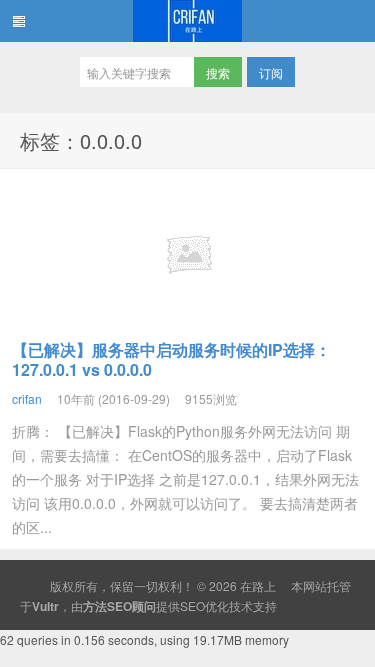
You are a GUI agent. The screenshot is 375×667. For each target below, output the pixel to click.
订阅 (271, 72)
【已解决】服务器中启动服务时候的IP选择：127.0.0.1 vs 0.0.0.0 (171, 359)
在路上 (187, 21)
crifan (27, 398)
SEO (192, 605)
